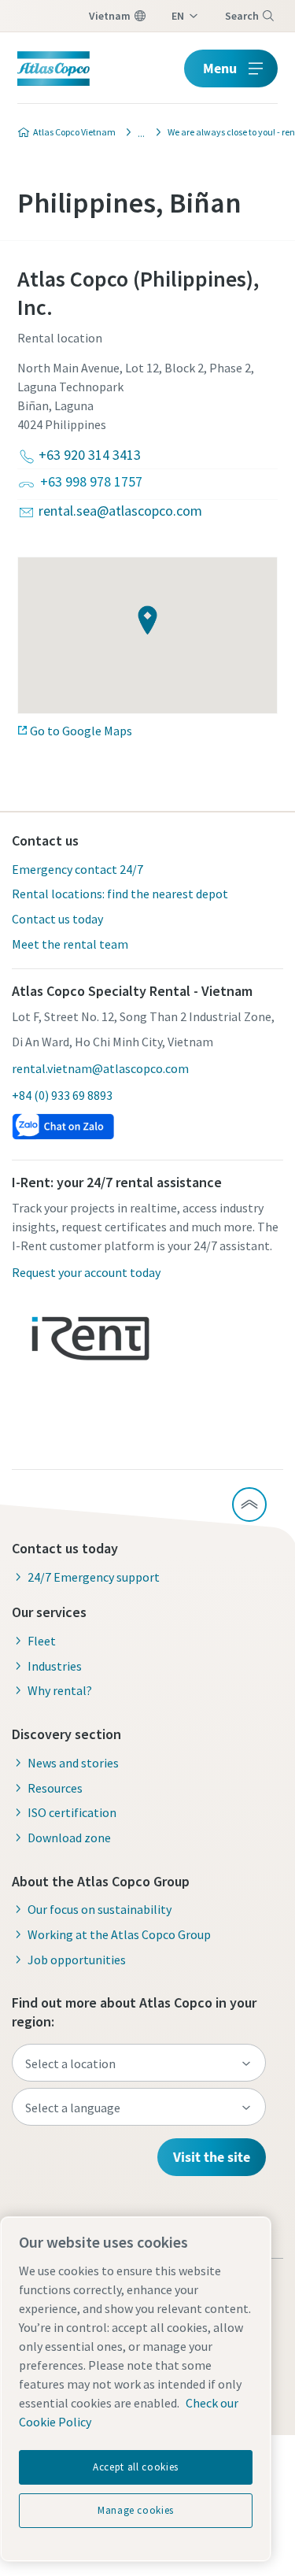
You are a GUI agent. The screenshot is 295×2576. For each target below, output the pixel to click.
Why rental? (60, 1690)
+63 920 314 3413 (90, 455)
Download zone (69, 1838)
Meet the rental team (70, 944)
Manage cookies (136, 2510)
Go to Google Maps (81, 731)
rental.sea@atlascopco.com (120, 511)
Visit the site (212, 2157)
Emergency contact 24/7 (77, 869)
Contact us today (57, 919)
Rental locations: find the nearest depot (120, 894)
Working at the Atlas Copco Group (119, 1934)
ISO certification (72, 1812)
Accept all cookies (136, 2467)
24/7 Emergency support (94, 1577)
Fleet (42, 1641)
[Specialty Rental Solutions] (137, 132)
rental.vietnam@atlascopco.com (100, 1068)
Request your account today (86, 1272)
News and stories (73, 1763)
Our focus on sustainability (100, 1909)
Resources (55, 1788)
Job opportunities (77, 1960)
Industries (55, 1666)
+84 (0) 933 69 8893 (62, 1095)
